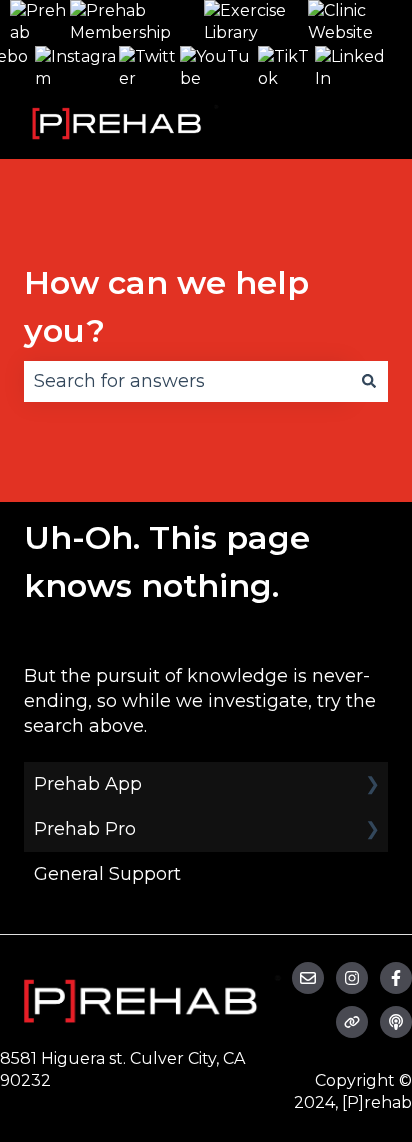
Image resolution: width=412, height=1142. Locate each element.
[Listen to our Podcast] (396, 1022)
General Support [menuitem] (107, 874)
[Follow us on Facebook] (396, 978)
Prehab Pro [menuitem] (85, 829)
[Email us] (308, 978)
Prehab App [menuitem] (88, 784)
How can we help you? (166, 306)
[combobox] (187, 381)
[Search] (369, 381)
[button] (372, 784)
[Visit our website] (352, 1022)
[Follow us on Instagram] (352, 978)
